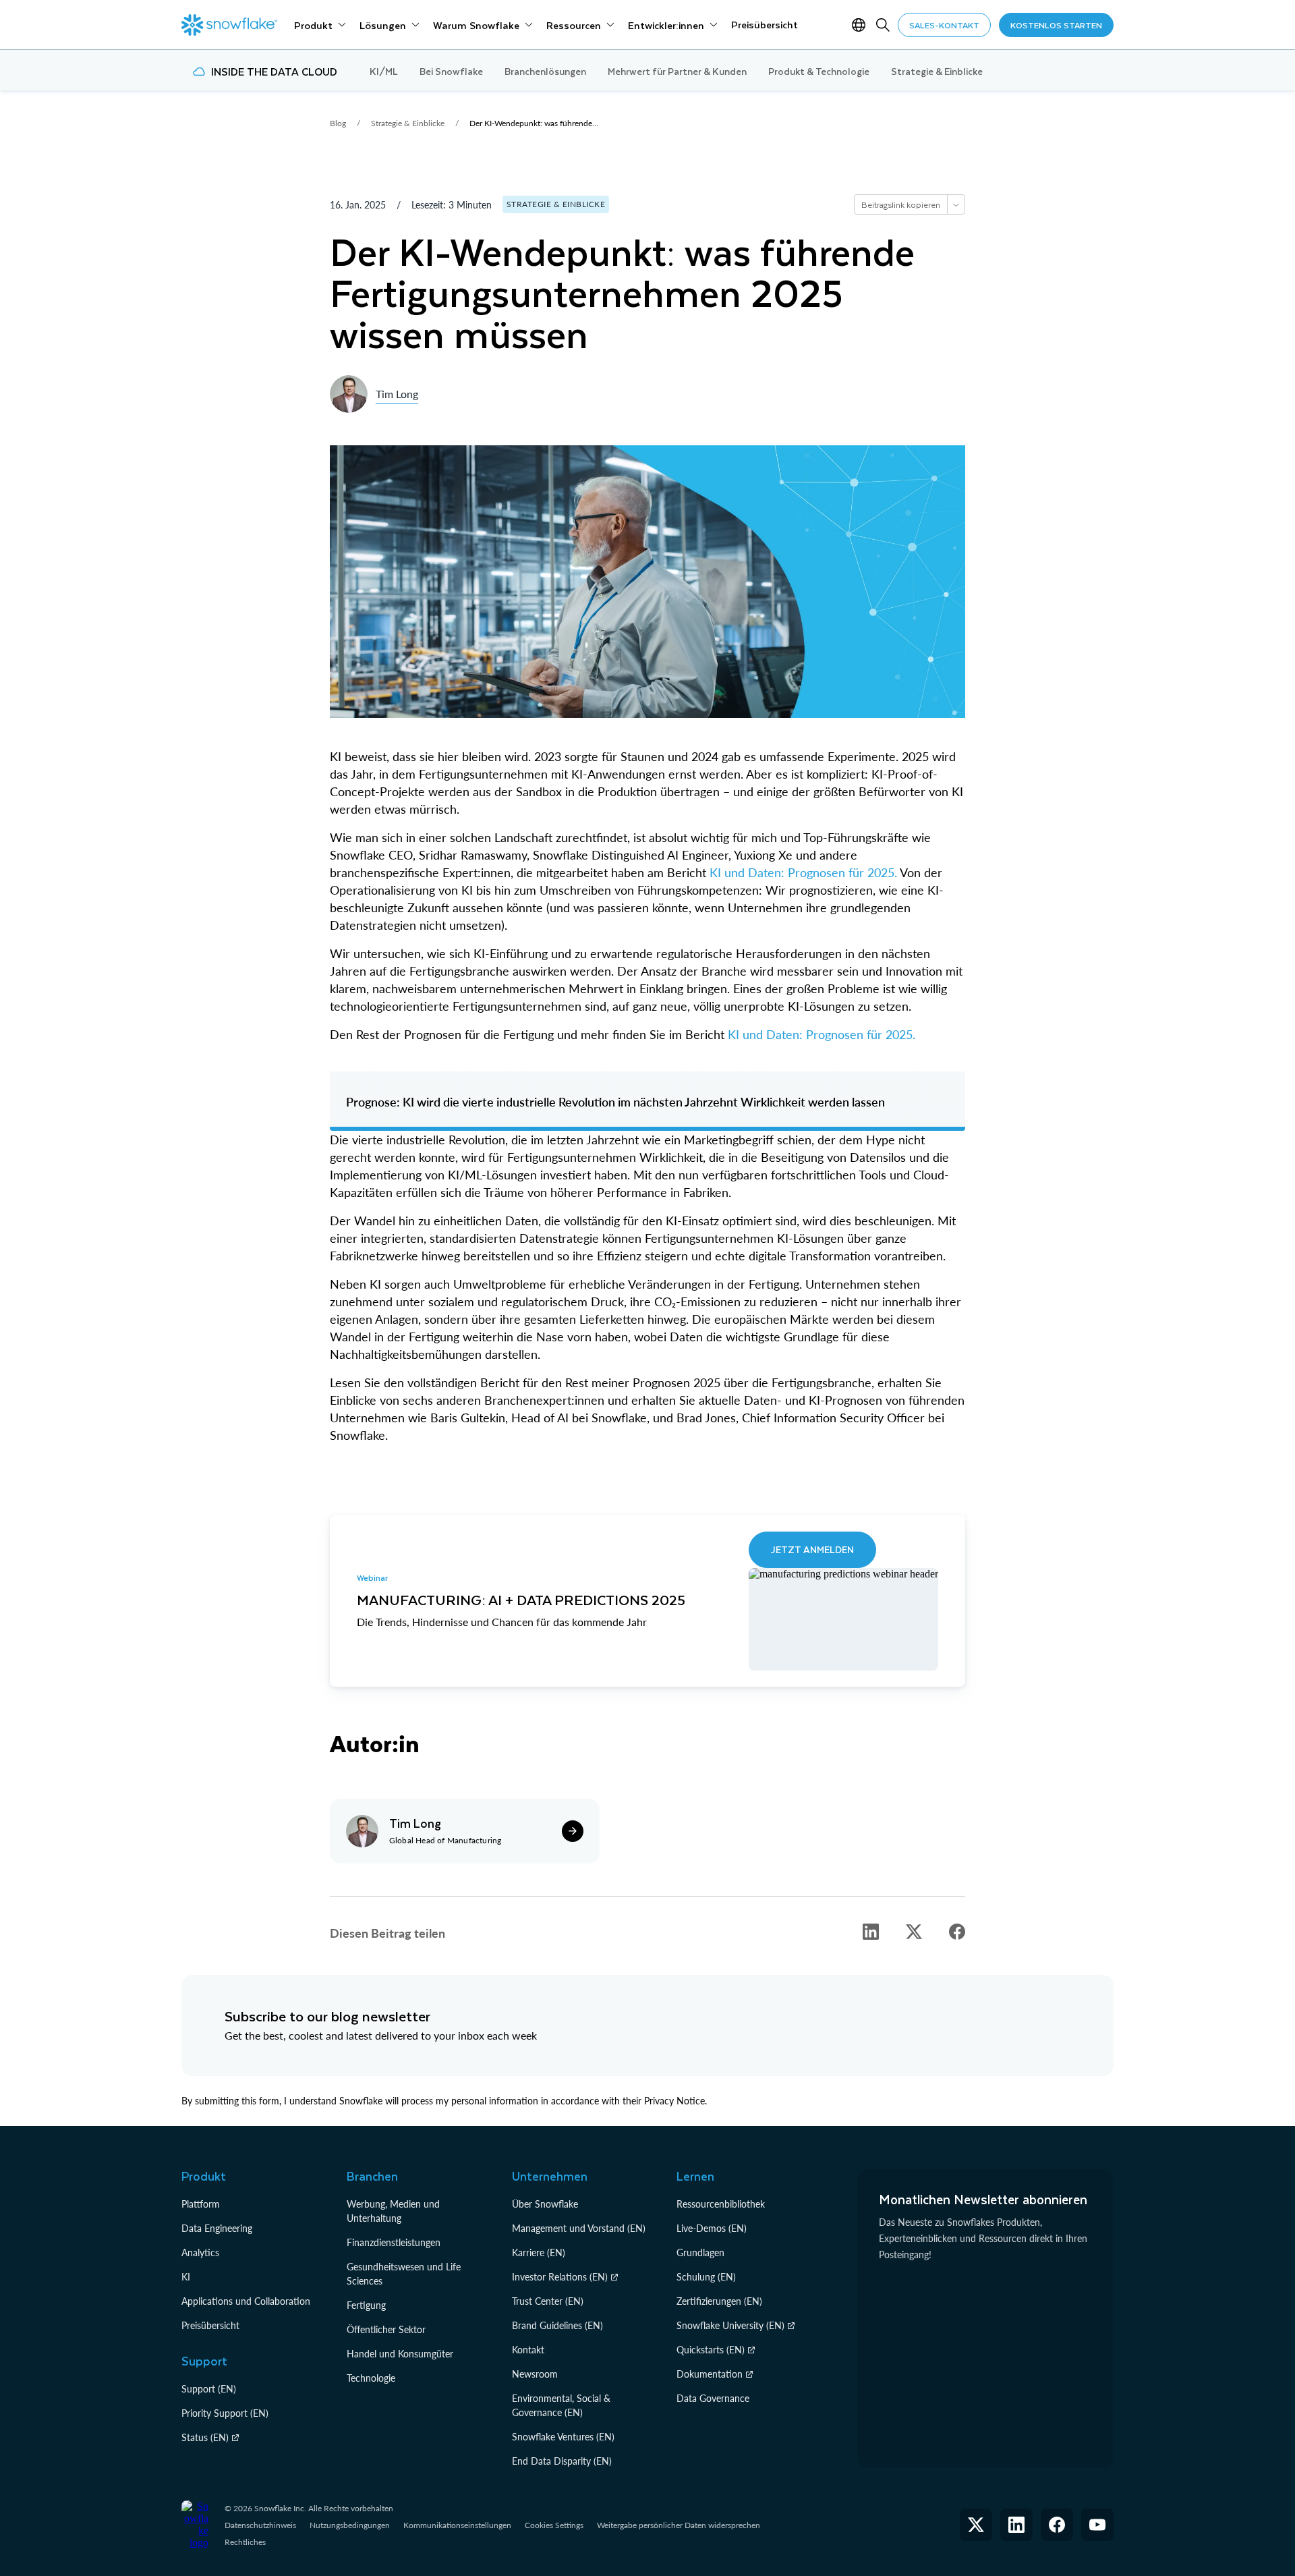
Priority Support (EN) (225, 2413)
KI (186, 2277)
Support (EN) (209, 2389)
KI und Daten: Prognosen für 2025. (805, 872)
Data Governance (713, 2398)
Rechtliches (245, 2542)
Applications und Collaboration (246, 2301)
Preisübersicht (210, 2325)
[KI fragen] (956, 204)
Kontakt (528, 2350)
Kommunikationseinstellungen (457, 2525)
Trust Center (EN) (548, 2301)
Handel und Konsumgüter (400, 2354)
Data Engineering (217, 2228)
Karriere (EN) (539, 2252)
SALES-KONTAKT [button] (944, 25)
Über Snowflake (545, 2204)
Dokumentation (710, 2374)
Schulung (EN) (706, 2277)
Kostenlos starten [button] (1056, 25)
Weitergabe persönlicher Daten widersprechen (679, 2525)
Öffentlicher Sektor (386, 2329)
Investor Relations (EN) (560, 2277)
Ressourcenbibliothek (721, 2204)
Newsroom (535, 2374)
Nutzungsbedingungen (350, 2525)
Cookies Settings (554, 2525)
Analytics (200, 2252)
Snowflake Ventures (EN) (563, 2437)
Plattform (201, 2204)
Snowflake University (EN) (730, 2325)
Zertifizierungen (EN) (719, 2301)
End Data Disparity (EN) (562, 2461)
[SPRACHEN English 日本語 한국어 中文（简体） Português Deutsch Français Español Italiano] (861, 25)
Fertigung (366, 2305)
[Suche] (883, 25)
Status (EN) (205, 2437)
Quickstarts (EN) (711, 2350)
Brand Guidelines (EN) (557, 2325)
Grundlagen (700, 2252)
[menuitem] (320, 25)
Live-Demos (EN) (712, 2228)
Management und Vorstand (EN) (579, 2228)
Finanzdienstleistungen (394, 2242)
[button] (871, 1932)
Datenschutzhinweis (260, 2525)
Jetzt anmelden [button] (812, 1549)
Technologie (371, 2378)
